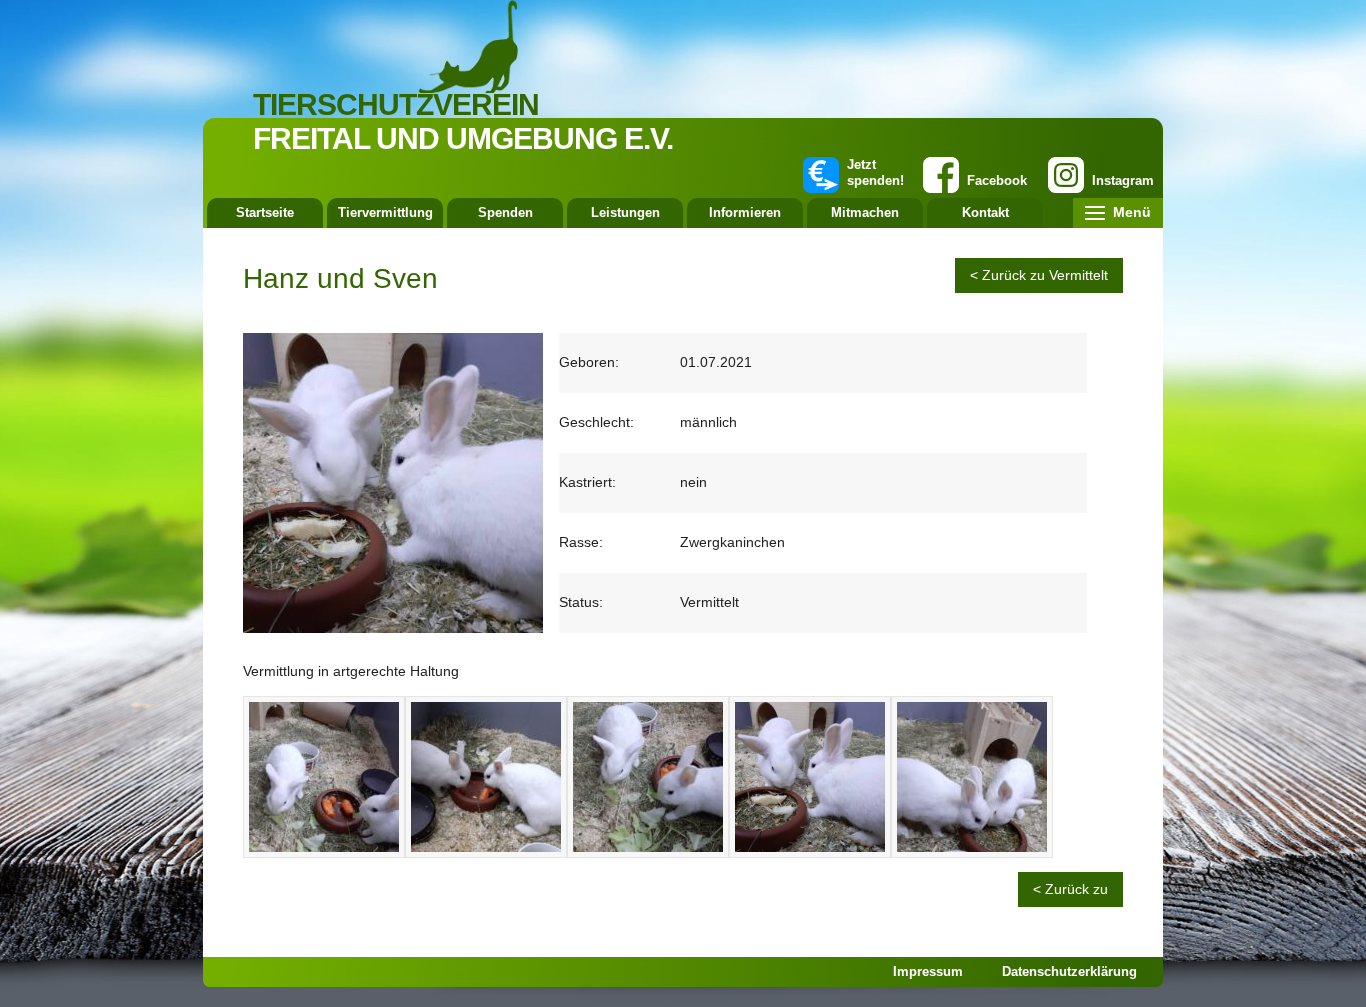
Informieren (745, 212)
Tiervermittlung (385, 212)
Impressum (928, 971)
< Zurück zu (1070, 889)
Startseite (265, 212)
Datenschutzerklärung (1069, 971)
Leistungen (625, 212)
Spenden (505, 212)
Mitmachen (865, 212)
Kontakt (985, 212)
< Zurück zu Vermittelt (1039, 275)
